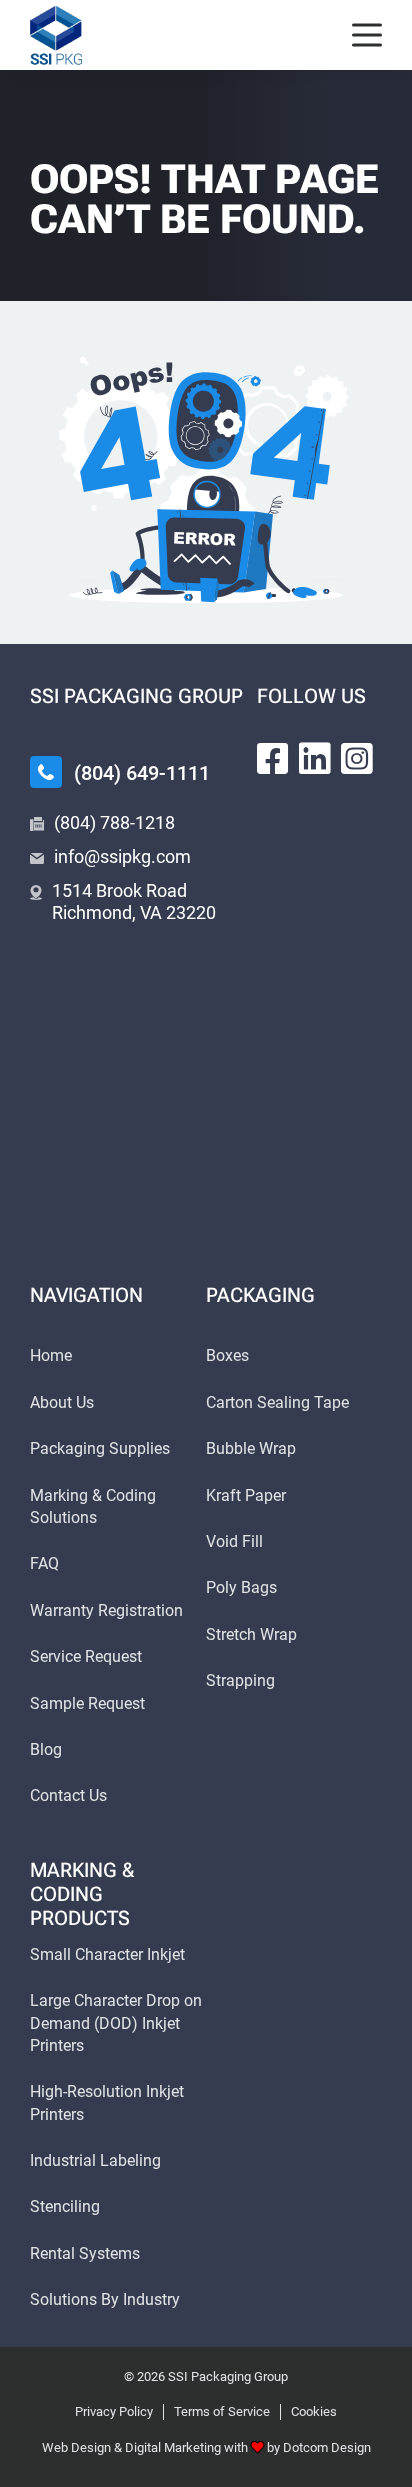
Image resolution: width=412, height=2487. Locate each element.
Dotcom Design (327, 2447)
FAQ (44, 1563)
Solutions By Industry (105, 2299)
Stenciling (65, 2206)
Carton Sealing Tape (277, 1402)
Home (51, 1355)
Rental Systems (85, 2253)
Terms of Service (222, 2411)
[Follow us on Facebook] (273, 759)
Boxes (227, 1355)
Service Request (86, 1656)
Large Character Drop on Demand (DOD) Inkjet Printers (116, 2023)
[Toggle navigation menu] (367, 35)
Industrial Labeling (95, 2160)
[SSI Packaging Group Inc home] (56, 35)
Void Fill (234, 1541)
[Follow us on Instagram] (357, 759)
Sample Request (87, 1703)
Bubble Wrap (251, 1448)
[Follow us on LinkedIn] (315, 759)
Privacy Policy (114, 2411)
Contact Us (68, 1795)
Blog (46, 1749)
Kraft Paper (246, 1495)
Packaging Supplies (100, 1448)
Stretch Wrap (251, 1634)
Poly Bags (241, 1587)
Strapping (240, 1680)
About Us (62, 1402)
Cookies (314, 2411)
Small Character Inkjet (107, 1954)
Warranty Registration (106, 1610)
